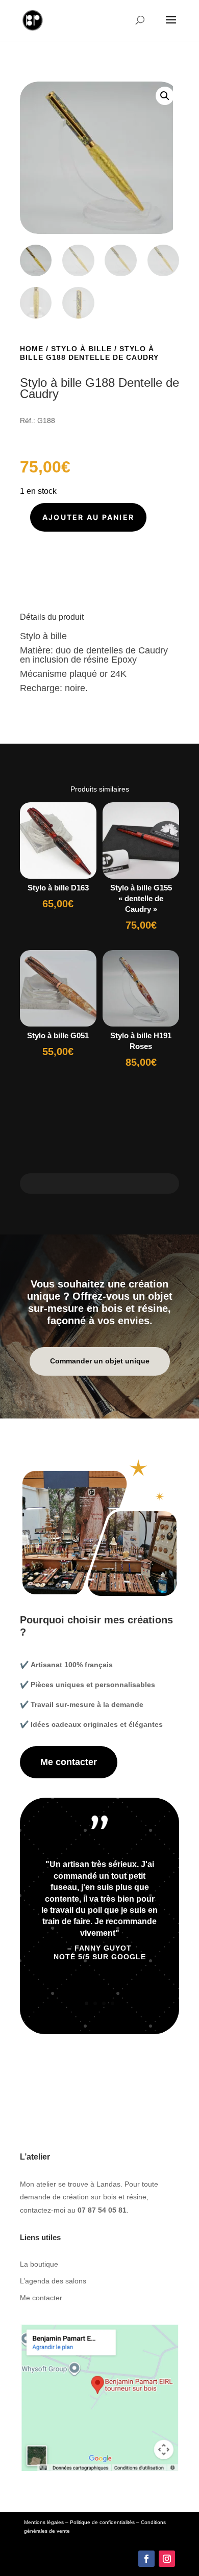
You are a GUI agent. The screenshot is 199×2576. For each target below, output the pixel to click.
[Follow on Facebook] (146, 2559)
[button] (165, 96)
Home (32, 349)
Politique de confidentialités (102, 2522)
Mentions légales (44, 2522)
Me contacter (69, 1762)
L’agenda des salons (53, 2281)
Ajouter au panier (88, 517)
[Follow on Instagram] (167, 2559)
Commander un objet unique (100, 1361)
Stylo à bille (81, 349)
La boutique (39, 2264)
